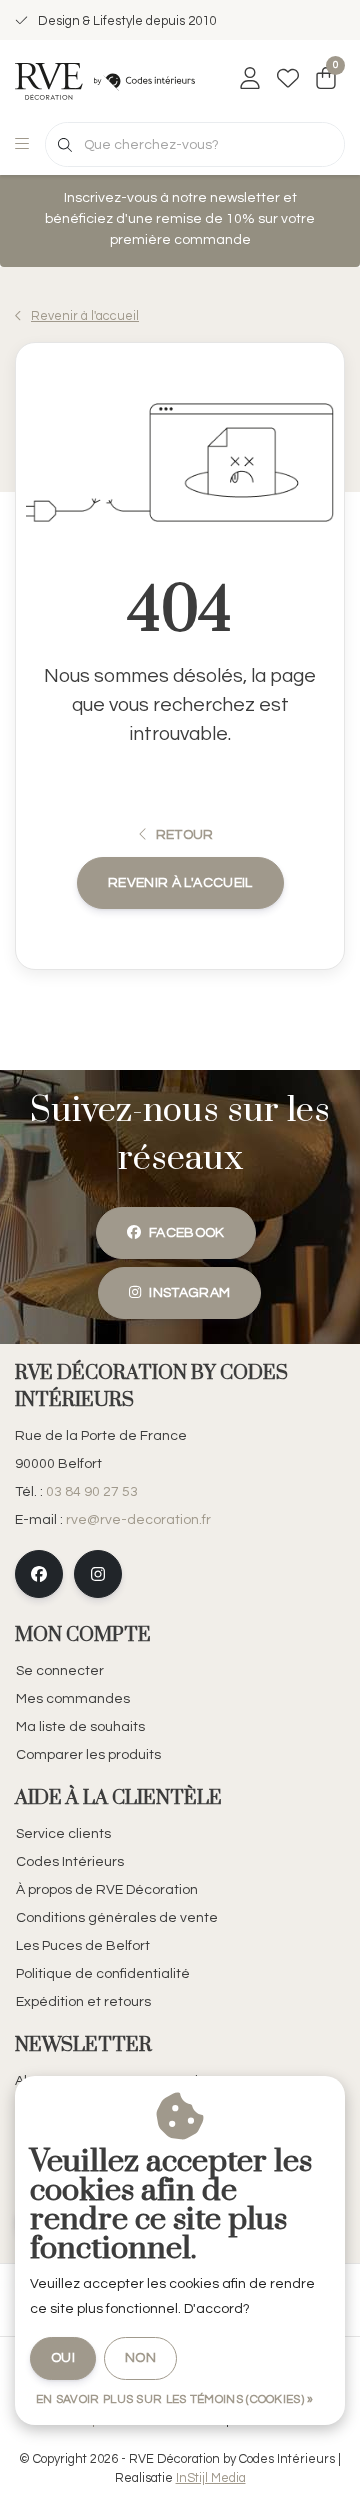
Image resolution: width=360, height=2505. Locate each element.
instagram (190, 1293)
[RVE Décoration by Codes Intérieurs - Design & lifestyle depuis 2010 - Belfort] (105, 80)
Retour (184, 835)
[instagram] (98, 1574)
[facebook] (39, 1574)
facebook (187, 1233)
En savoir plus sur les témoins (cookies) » (175, 2399)
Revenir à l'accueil (180, 883)
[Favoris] (288, 80)
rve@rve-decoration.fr (138, 1520)
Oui (63, 2358)
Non (140, 2358)
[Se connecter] (250, 80)
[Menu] (22, 145)
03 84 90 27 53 (92, 1492)
